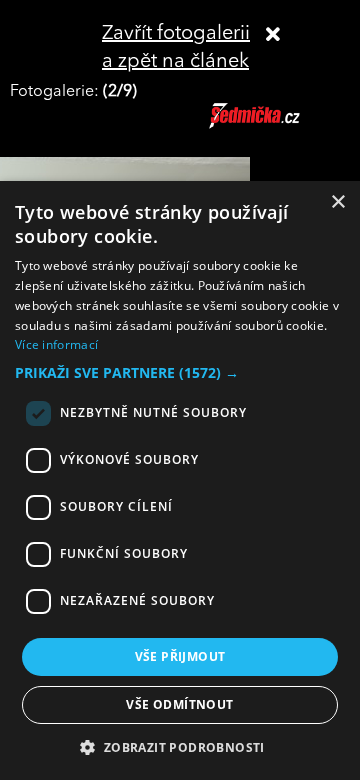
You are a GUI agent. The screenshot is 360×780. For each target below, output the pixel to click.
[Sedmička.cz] (279, 125)
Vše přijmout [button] (180, 656)
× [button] (337, 202)
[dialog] (180, 480)
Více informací (56, 344)
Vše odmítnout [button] (179, 704)
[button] (180, 373)
